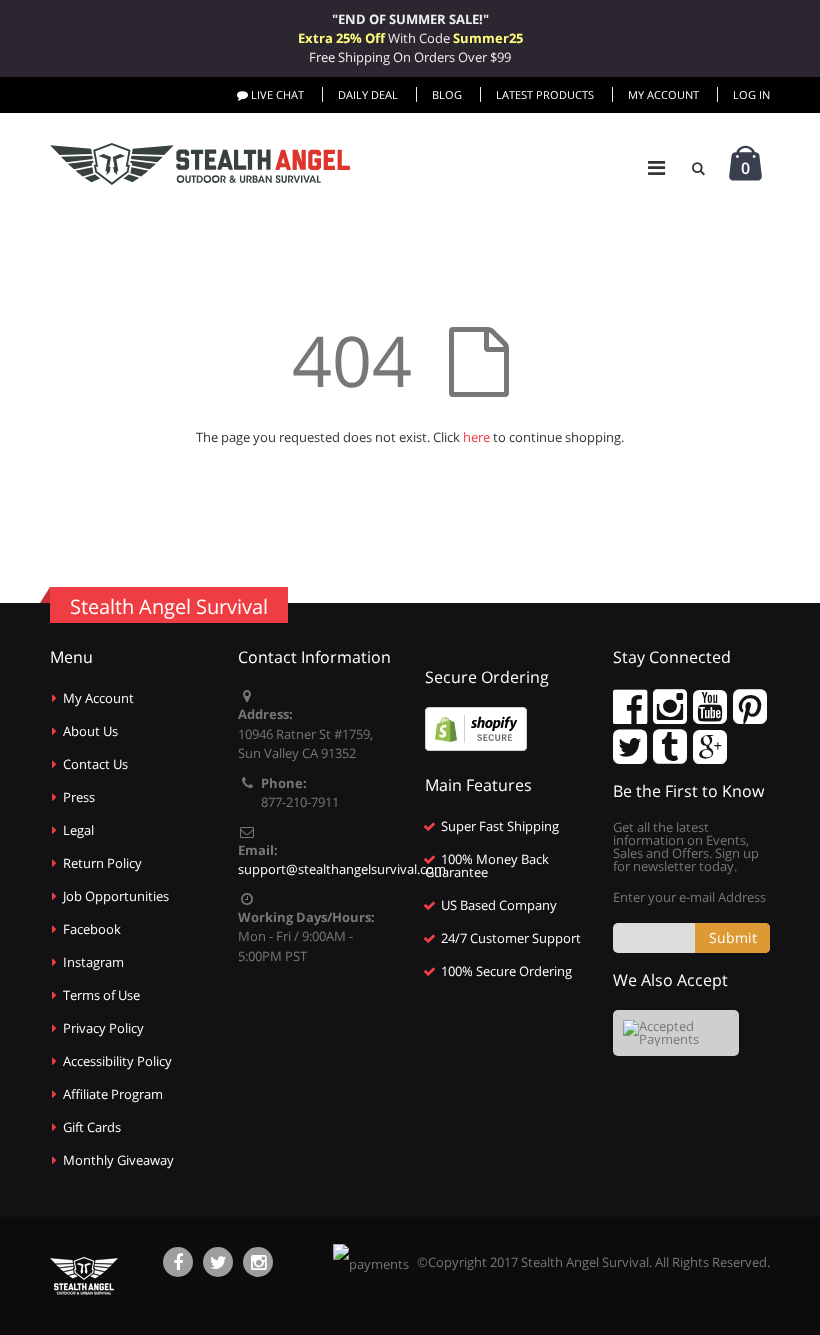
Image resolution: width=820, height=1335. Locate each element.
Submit (733, 937)
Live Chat (276, 94)
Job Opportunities (116, 896)
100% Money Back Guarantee (487, 865)
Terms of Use (101, 995)
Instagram (93, 962)
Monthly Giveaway (118, 1160)
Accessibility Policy (117, 1061)
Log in (751, 94)
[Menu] (656, 167)
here (476, 437)
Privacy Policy (103, 1028)
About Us (90, 731)
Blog (447, 94)
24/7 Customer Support (511, 938)
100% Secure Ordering (506, 971)
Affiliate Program (113, 1094)
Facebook (92, 929)
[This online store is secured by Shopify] (476, 728)
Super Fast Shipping (500, 826)
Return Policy (102, 863)
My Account (663, 94)
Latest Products (545, 94)
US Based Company (499, 905)
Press (79, 797)
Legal (78, 830)
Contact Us (95, 764)
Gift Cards (92, 1127)
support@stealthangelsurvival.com (342, 869)
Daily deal (368, 94)
